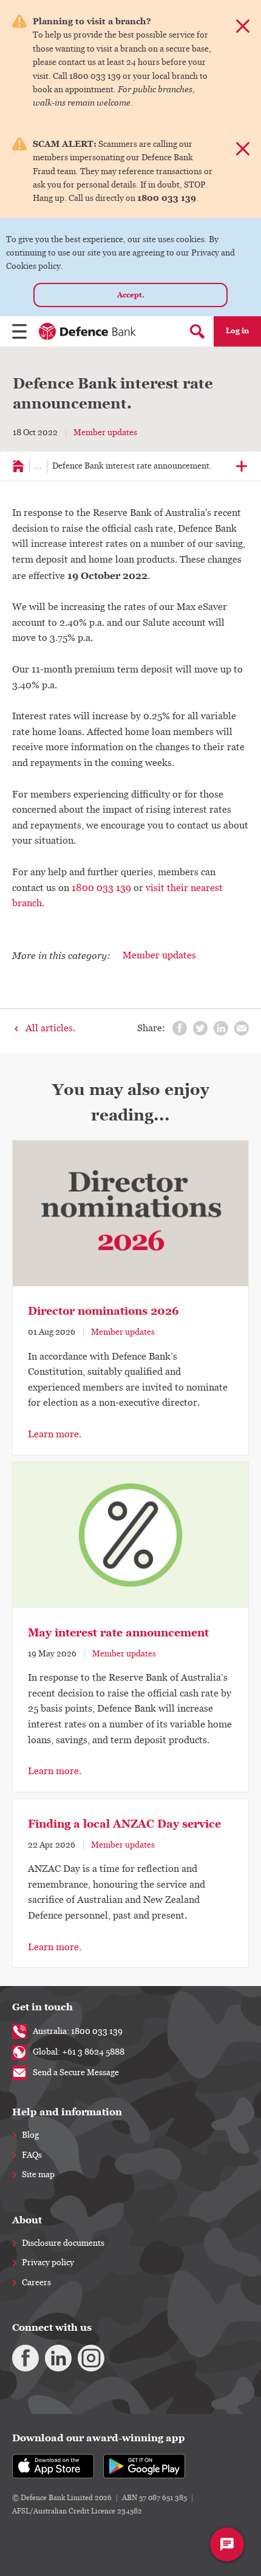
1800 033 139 (101, 888)
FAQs (32, 2155)
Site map (38, 2175)
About (27, 2220)
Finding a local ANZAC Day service (124, 1824)
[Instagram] (91, 2358)
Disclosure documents (63, 2243)
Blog (30, 2135)
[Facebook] (25, 2358)
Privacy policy (48, 2263)
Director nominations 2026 (103, 1311)
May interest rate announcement (118, 1633)
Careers (36, 2283)
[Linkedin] (58, 2358)
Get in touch (42, 2007)
